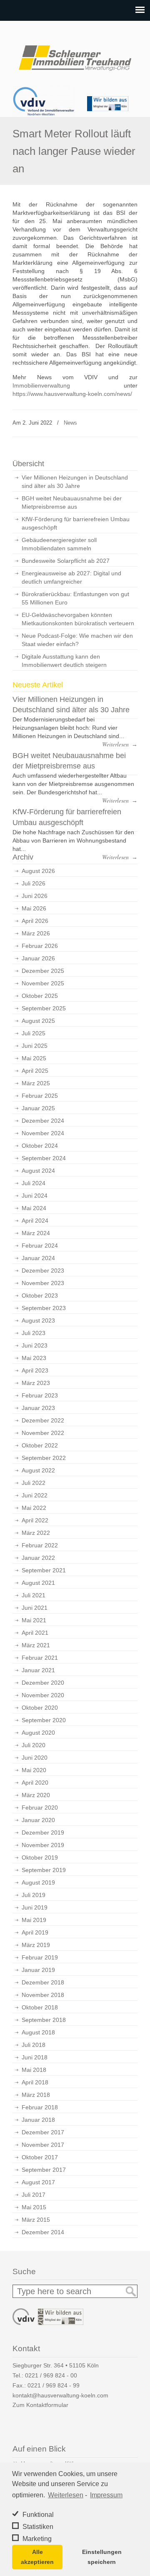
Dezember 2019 (43, 1833)
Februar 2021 (40, 1658)
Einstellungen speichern (102, 2557)
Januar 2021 (38, 1670)
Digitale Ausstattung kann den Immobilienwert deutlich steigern (64, 661)
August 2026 (38, 871)
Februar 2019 (40, 1957)
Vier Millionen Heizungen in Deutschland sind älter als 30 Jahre (75, 482)
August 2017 (38, 2182)
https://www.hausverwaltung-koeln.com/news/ (72, 394)
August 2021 (38, 1583)
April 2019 (35, 1932)
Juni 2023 (35, 1345)
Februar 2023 (40, 1395)
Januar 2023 (38, 1408)
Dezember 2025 (43, 971)
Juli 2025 (34, 1033)
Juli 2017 (34, 2195)
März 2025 (36, 1083)
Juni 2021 (35, 1608)
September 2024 (44, 1158)
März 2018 (36, 2095)
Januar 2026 (38, 958)
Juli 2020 (34, 1745)
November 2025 (43, 983)
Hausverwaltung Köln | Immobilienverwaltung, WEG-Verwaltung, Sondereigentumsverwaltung (75, 55)
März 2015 (36, 2220)
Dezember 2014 (43, 2232)
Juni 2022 (35, 1495)
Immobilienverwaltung (41, 385)
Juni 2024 (35, 1196)
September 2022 (44, 1458)
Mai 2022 (34, 1508)
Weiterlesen (66, 2495)
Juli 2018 (34, 2045)
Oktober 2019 (40, 1857)
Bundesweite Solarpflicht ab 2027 (66, 561)
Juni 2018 (35, 2057)
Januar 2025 (38, 1108)
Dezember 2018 (43, 1982)
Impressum (106, 2495)
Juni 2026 (35, 896)
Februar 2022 (40, 1545)
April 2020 (35, 1783)
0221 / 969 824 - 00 (51, 2375)
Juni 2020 (35, 1758)
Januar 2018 (38, 2120)
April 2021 (35, 1633)
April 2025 (35, 1071)
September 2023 (44, 1308)
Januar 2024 (38, 1258)
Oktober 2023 (40, 1295)
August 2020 (38, 1733)
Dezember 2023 (43, 1271)
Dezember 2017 (43, 2132)
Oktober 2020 (40, 1708)
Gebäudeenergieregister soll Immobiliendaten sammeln (59, 544)
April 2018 (35, 2082)
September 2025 (44, 1008)
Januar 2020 (38, 1820)
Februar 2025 (40, 1096)
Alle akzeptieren (37, 2557)
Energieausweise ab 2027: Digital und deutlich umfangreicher (71, 577)
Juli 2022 (34, 1483)
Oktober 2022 (40, 1445)
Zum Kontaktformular (40, 2405)
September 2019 (44, 1870)
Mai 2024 (34, 1208)
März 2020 (36, 1795)
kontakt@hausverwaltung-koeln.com (60, 2395)
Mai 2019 (34, 1920)
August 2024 (38, 1171)
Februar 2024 (40, 1246)
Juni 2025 (35, 1046)
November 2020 (43, 1695)
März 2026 (36, 933)
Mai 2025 (34, 1058)
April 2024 (35, 1221)
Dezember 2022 (43, 1420)
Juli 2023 (34, 1333)
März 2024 (36, 1233)
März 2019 (36, 1945)
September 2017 (44, 2170)
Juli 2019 (34, 1895)
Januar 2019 (38, 1970)
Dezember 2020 (43, 1683)
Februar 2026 (40, 946)
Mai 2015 (34, 2207)
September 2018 (44, 2020)
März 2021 (36, 1645)
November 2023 (43, 1283)
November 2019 (43, 1845)
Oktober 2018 (40, 2007)
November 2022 (43, 1433)
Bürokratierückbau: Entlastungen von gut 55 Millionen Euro (75, 598)
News (70, 423)
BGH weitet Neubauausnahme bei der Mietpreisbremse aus (72, 502)
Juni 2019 (35, 1907)
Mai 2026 (34, 908)
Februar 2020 (40, 1808)
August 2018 (38, 2032)
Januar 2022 (38, 1558)
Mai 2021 (34, 1620)
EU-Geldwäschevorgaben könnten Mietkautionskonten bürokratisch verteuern (78, 619)
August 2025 (38, 1021)
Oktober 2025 (40, 996)
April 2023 (35, 1370)
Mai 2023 (34, 1358)
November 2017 (43, 2145)
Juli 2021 (34, 1595)
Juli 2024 (34, 1183)
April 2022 (35, 1520)
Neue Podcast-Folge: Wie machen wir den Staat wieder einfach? (77, 640)
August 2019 (38, 1882)
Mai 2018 (34, 2070)
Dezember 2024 (43, 1121)
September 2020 (44, 1720)
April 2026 (35, 921)
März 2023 (36, 1383)
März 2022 (36, 1533)
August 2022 (38, 1470)
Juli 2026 (34, 883)
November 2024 (43, 1133)
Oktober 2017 (40, 2157)
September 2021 (44, 1570)
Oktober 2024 (40, 1146)
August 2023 (38, 1320)
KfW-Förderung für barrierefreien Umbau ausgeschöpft (76, 523)
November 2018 (43, 1995)
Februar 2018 (40, 2107)
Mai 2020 (34, 1770)
